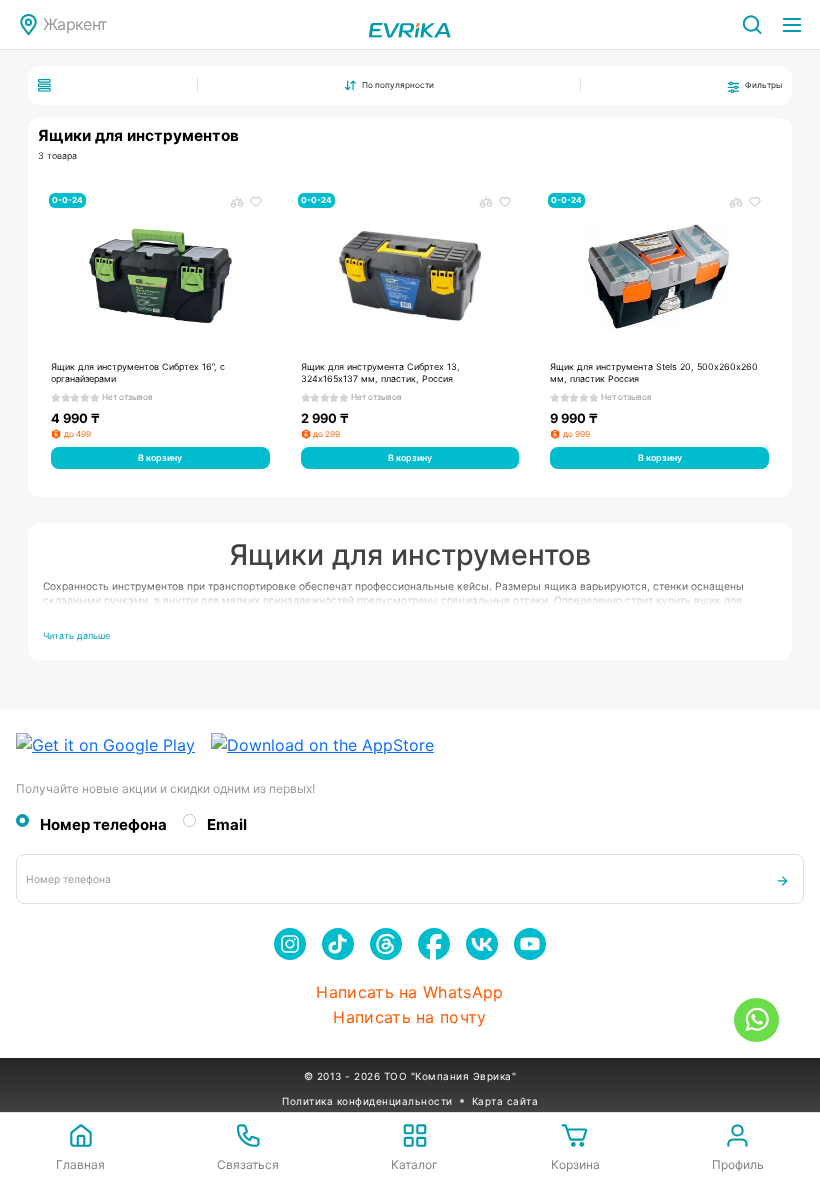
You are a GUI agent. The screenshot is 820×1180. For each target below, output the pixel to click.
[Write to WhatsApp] (756, 1020)
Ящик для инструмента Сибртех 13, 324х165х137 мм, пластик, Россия (380, 372)
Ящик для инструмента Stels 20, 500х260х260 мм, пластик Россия (654, 372)
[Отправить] (782, 879)
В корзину (160, 457)
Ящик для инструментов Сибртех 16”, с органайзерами (138, 372)
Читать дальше (76, 635)
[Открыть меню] (792, 25)
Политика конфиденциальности (367, 1101)
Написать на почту (409, 1017)
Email (227, 825)
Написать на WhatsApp (409, 992)
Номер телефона (103, 825)
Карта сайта (505, 1101)
